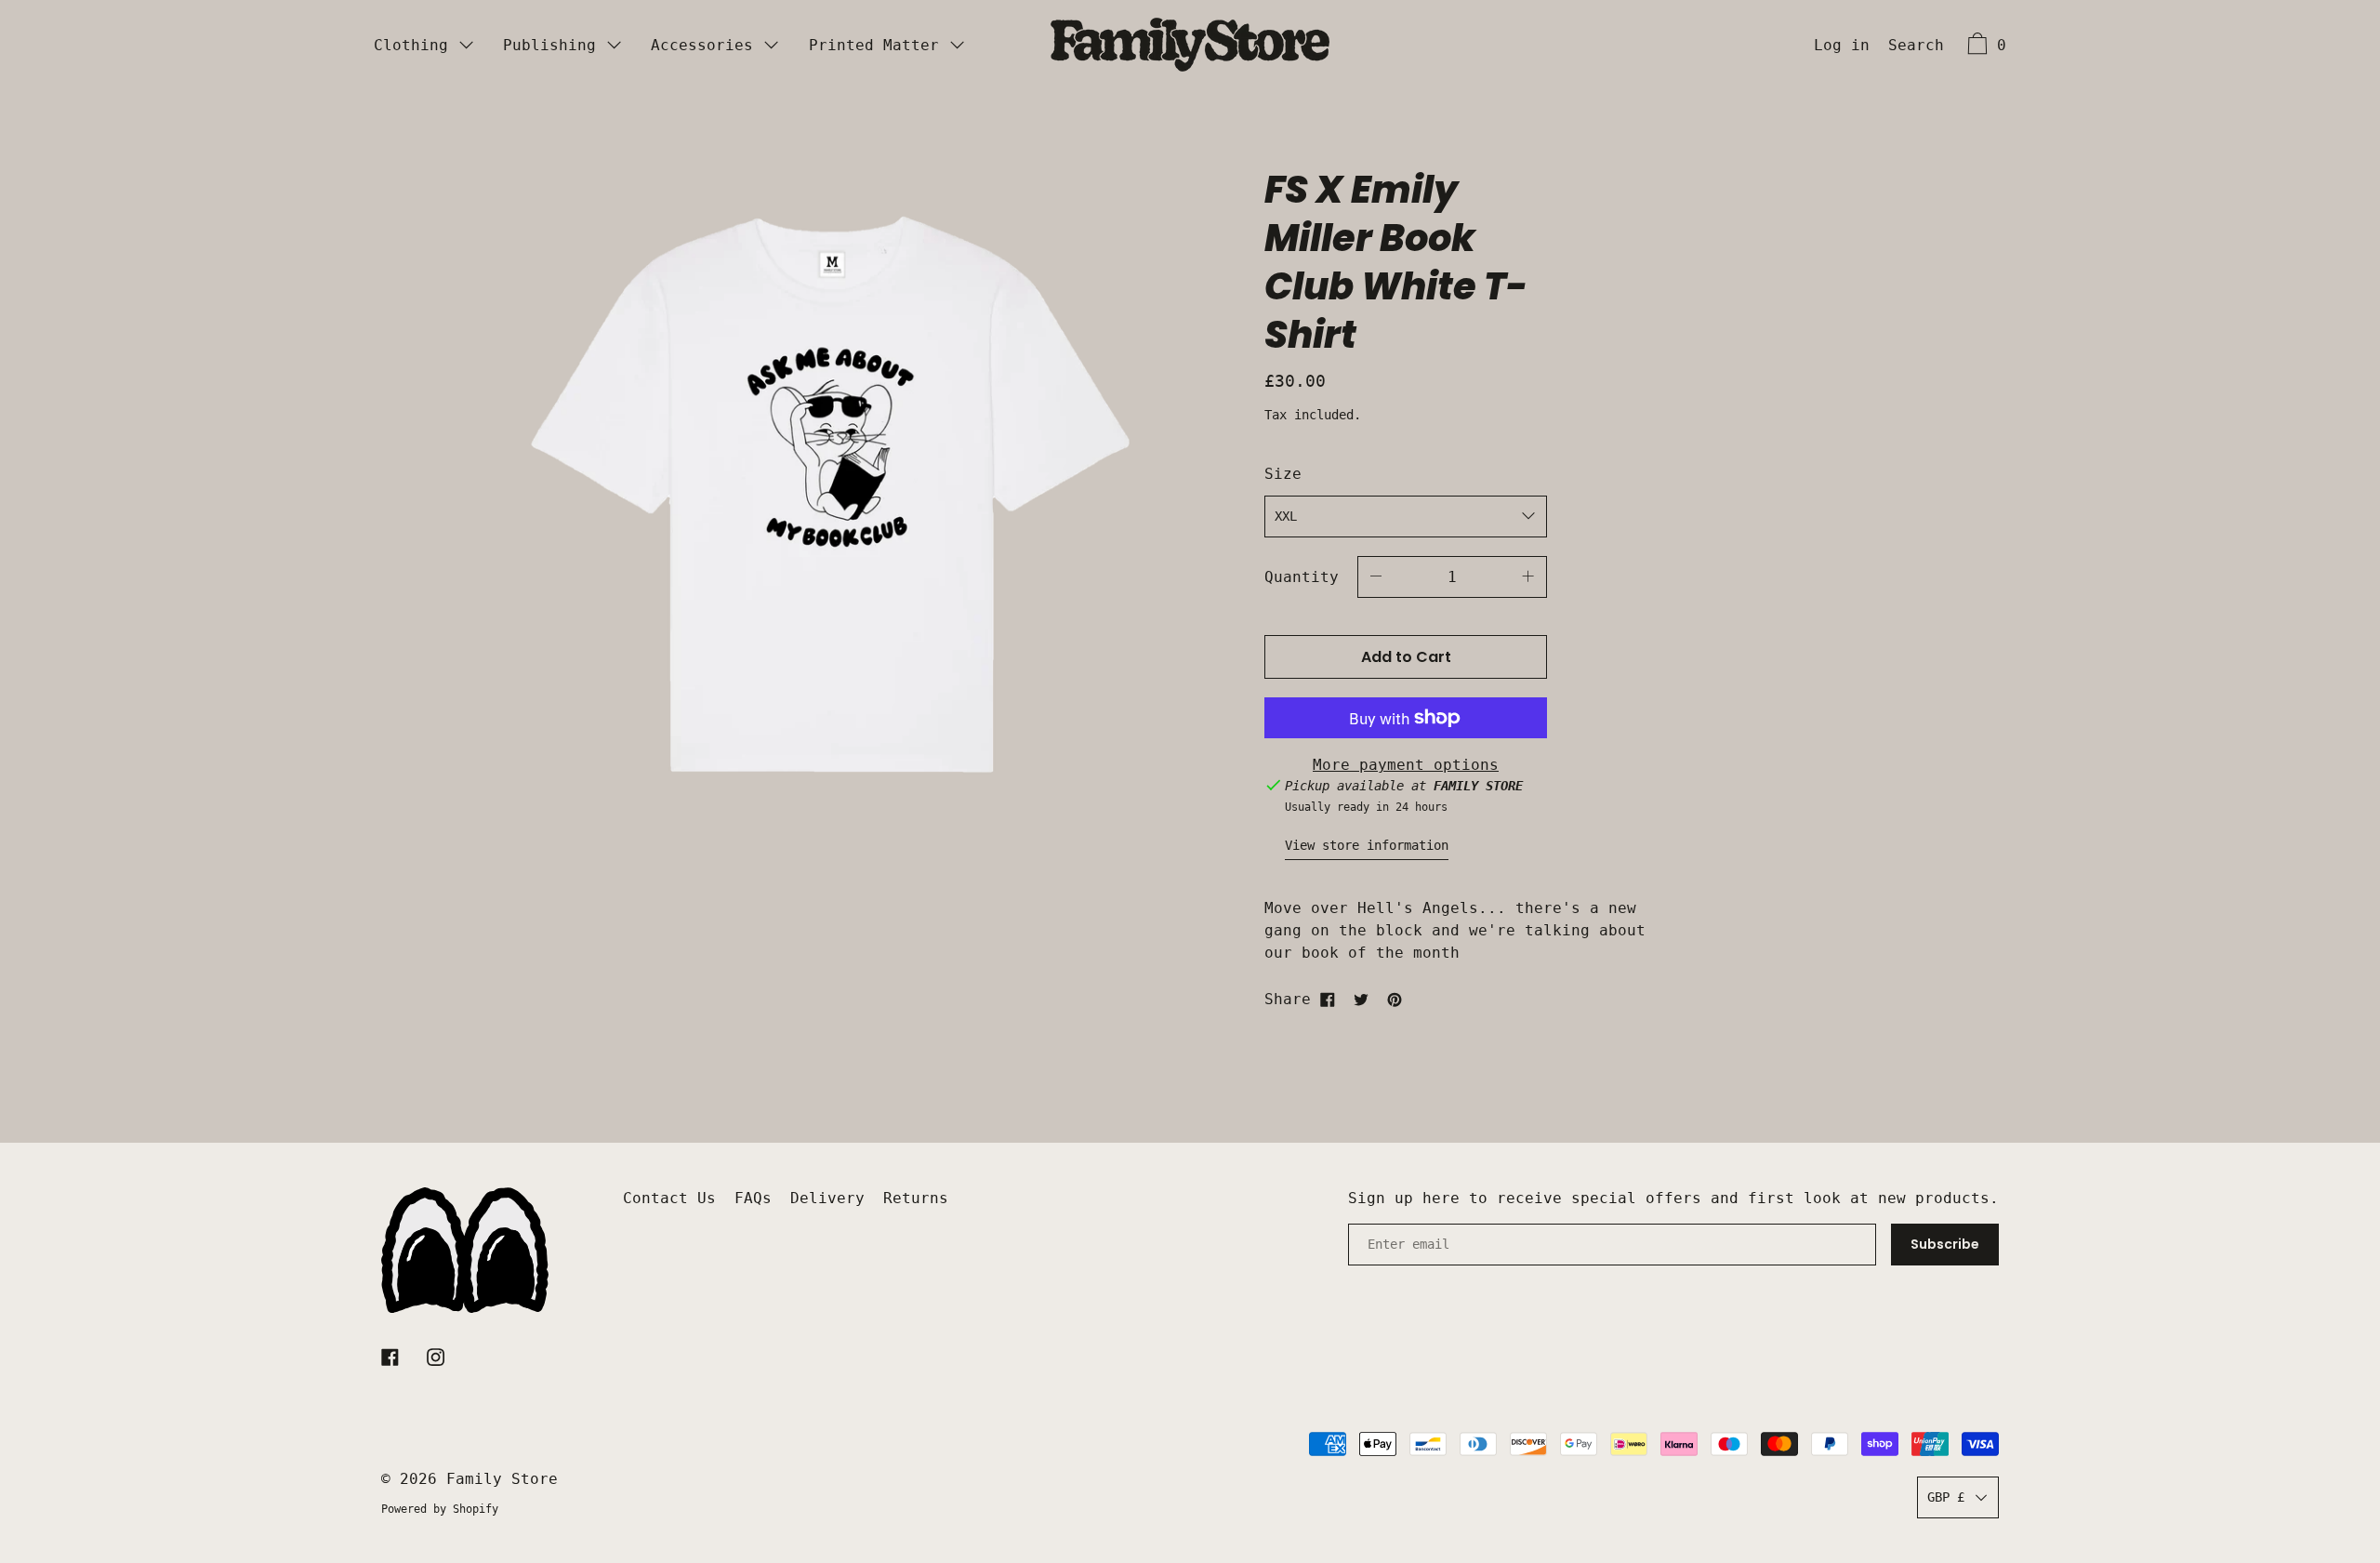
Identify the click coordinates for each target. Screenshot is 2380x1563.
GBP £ (1946, 1497)
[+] (1528, 577)
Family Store (502, 1479)
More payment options (1406, 765)
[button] (1916, 47)
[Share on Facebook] (1328, 1000)
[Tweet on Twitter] (1361, 1000)
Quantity (1302, 577)
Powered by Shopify (440, 1509)
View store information (1367, 845)
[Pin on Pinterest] (1395, 1000)
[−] (1376, 577)
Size (1283, 474)
